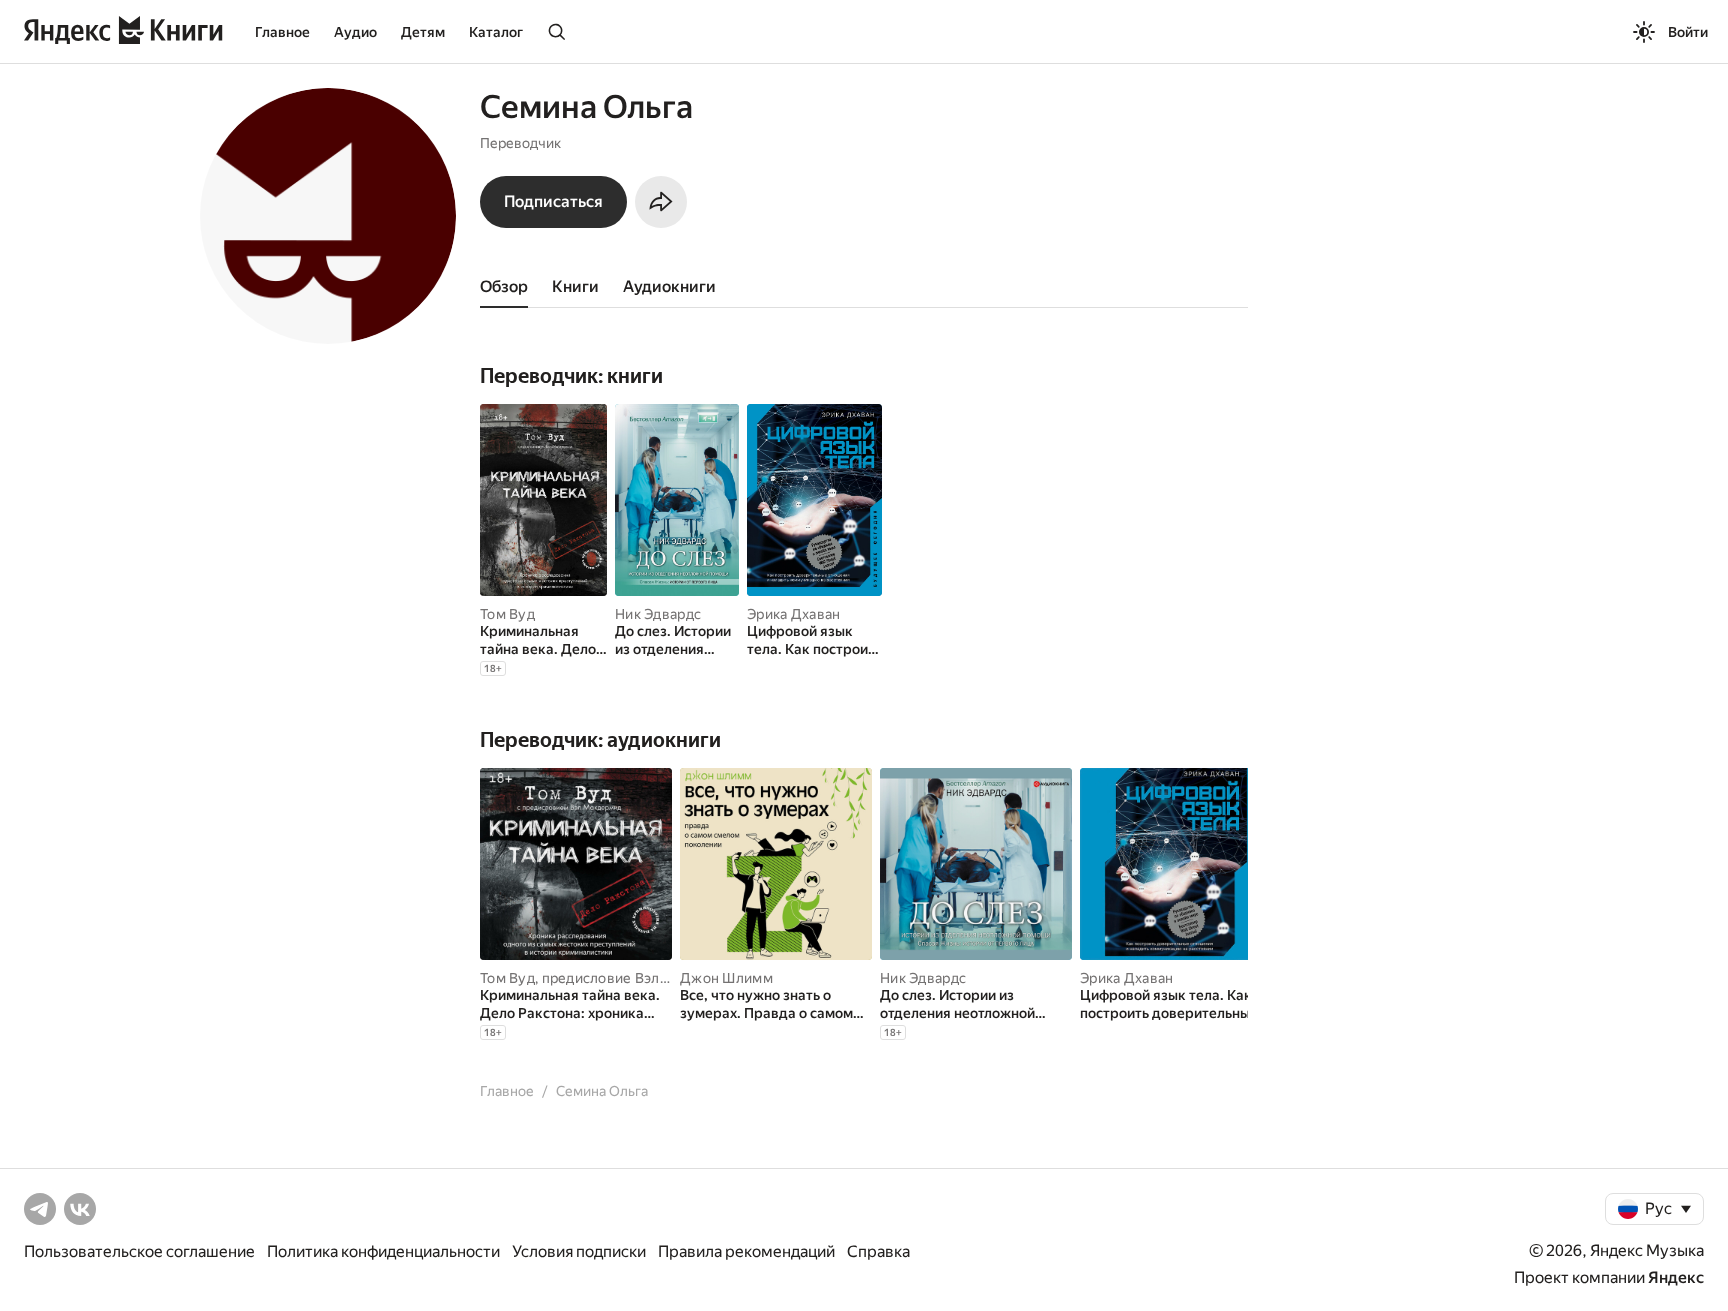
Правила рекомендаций (746, 1251)
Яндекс (1676, 1277)
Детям (423, 32)
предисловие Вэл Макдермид (642, 978)
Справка (878, 1251)
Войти (1688, 32)
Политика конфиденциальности (383, 1251)
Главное (282, 32)
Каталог (496, 32)
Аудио (355, 32)
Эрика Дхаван (793, 614)
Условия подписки (579, 1251)
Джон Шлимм (726, 978)
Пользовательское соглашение (139, 1251)
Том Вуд (507, 614)
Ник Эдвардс (658, 614)
